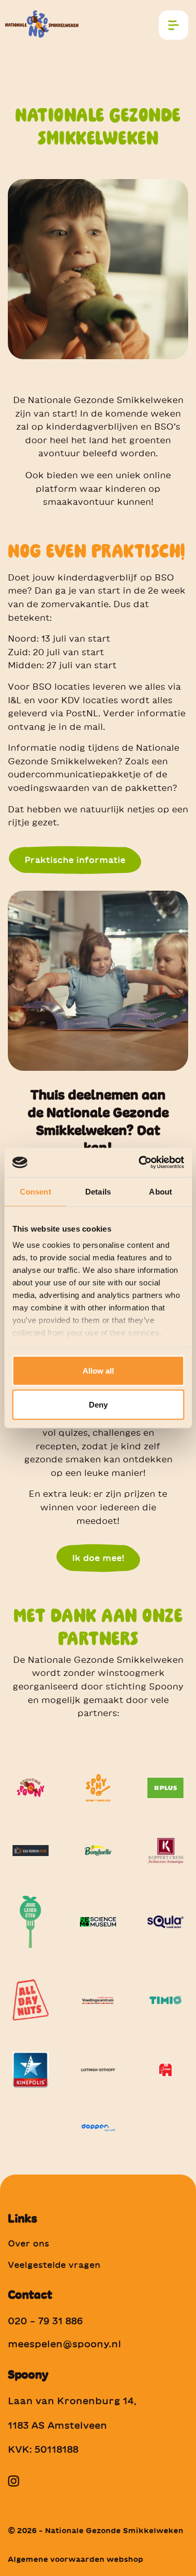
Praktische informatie (75, 860)
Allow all (98, 1370)
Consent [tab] (36, 1191)
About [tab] (160, 1191)
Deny (98, 1405)
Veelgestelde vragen (54, 2265)
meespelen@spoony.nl (65, 2344)
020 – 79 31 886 (45, 2321)
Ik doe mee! (98, 1558)
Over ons (28, 2243)
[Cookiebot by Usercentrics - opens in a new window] (140, 1163)
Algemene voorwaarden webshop (76, 2559)
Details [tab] (98, 1191)
